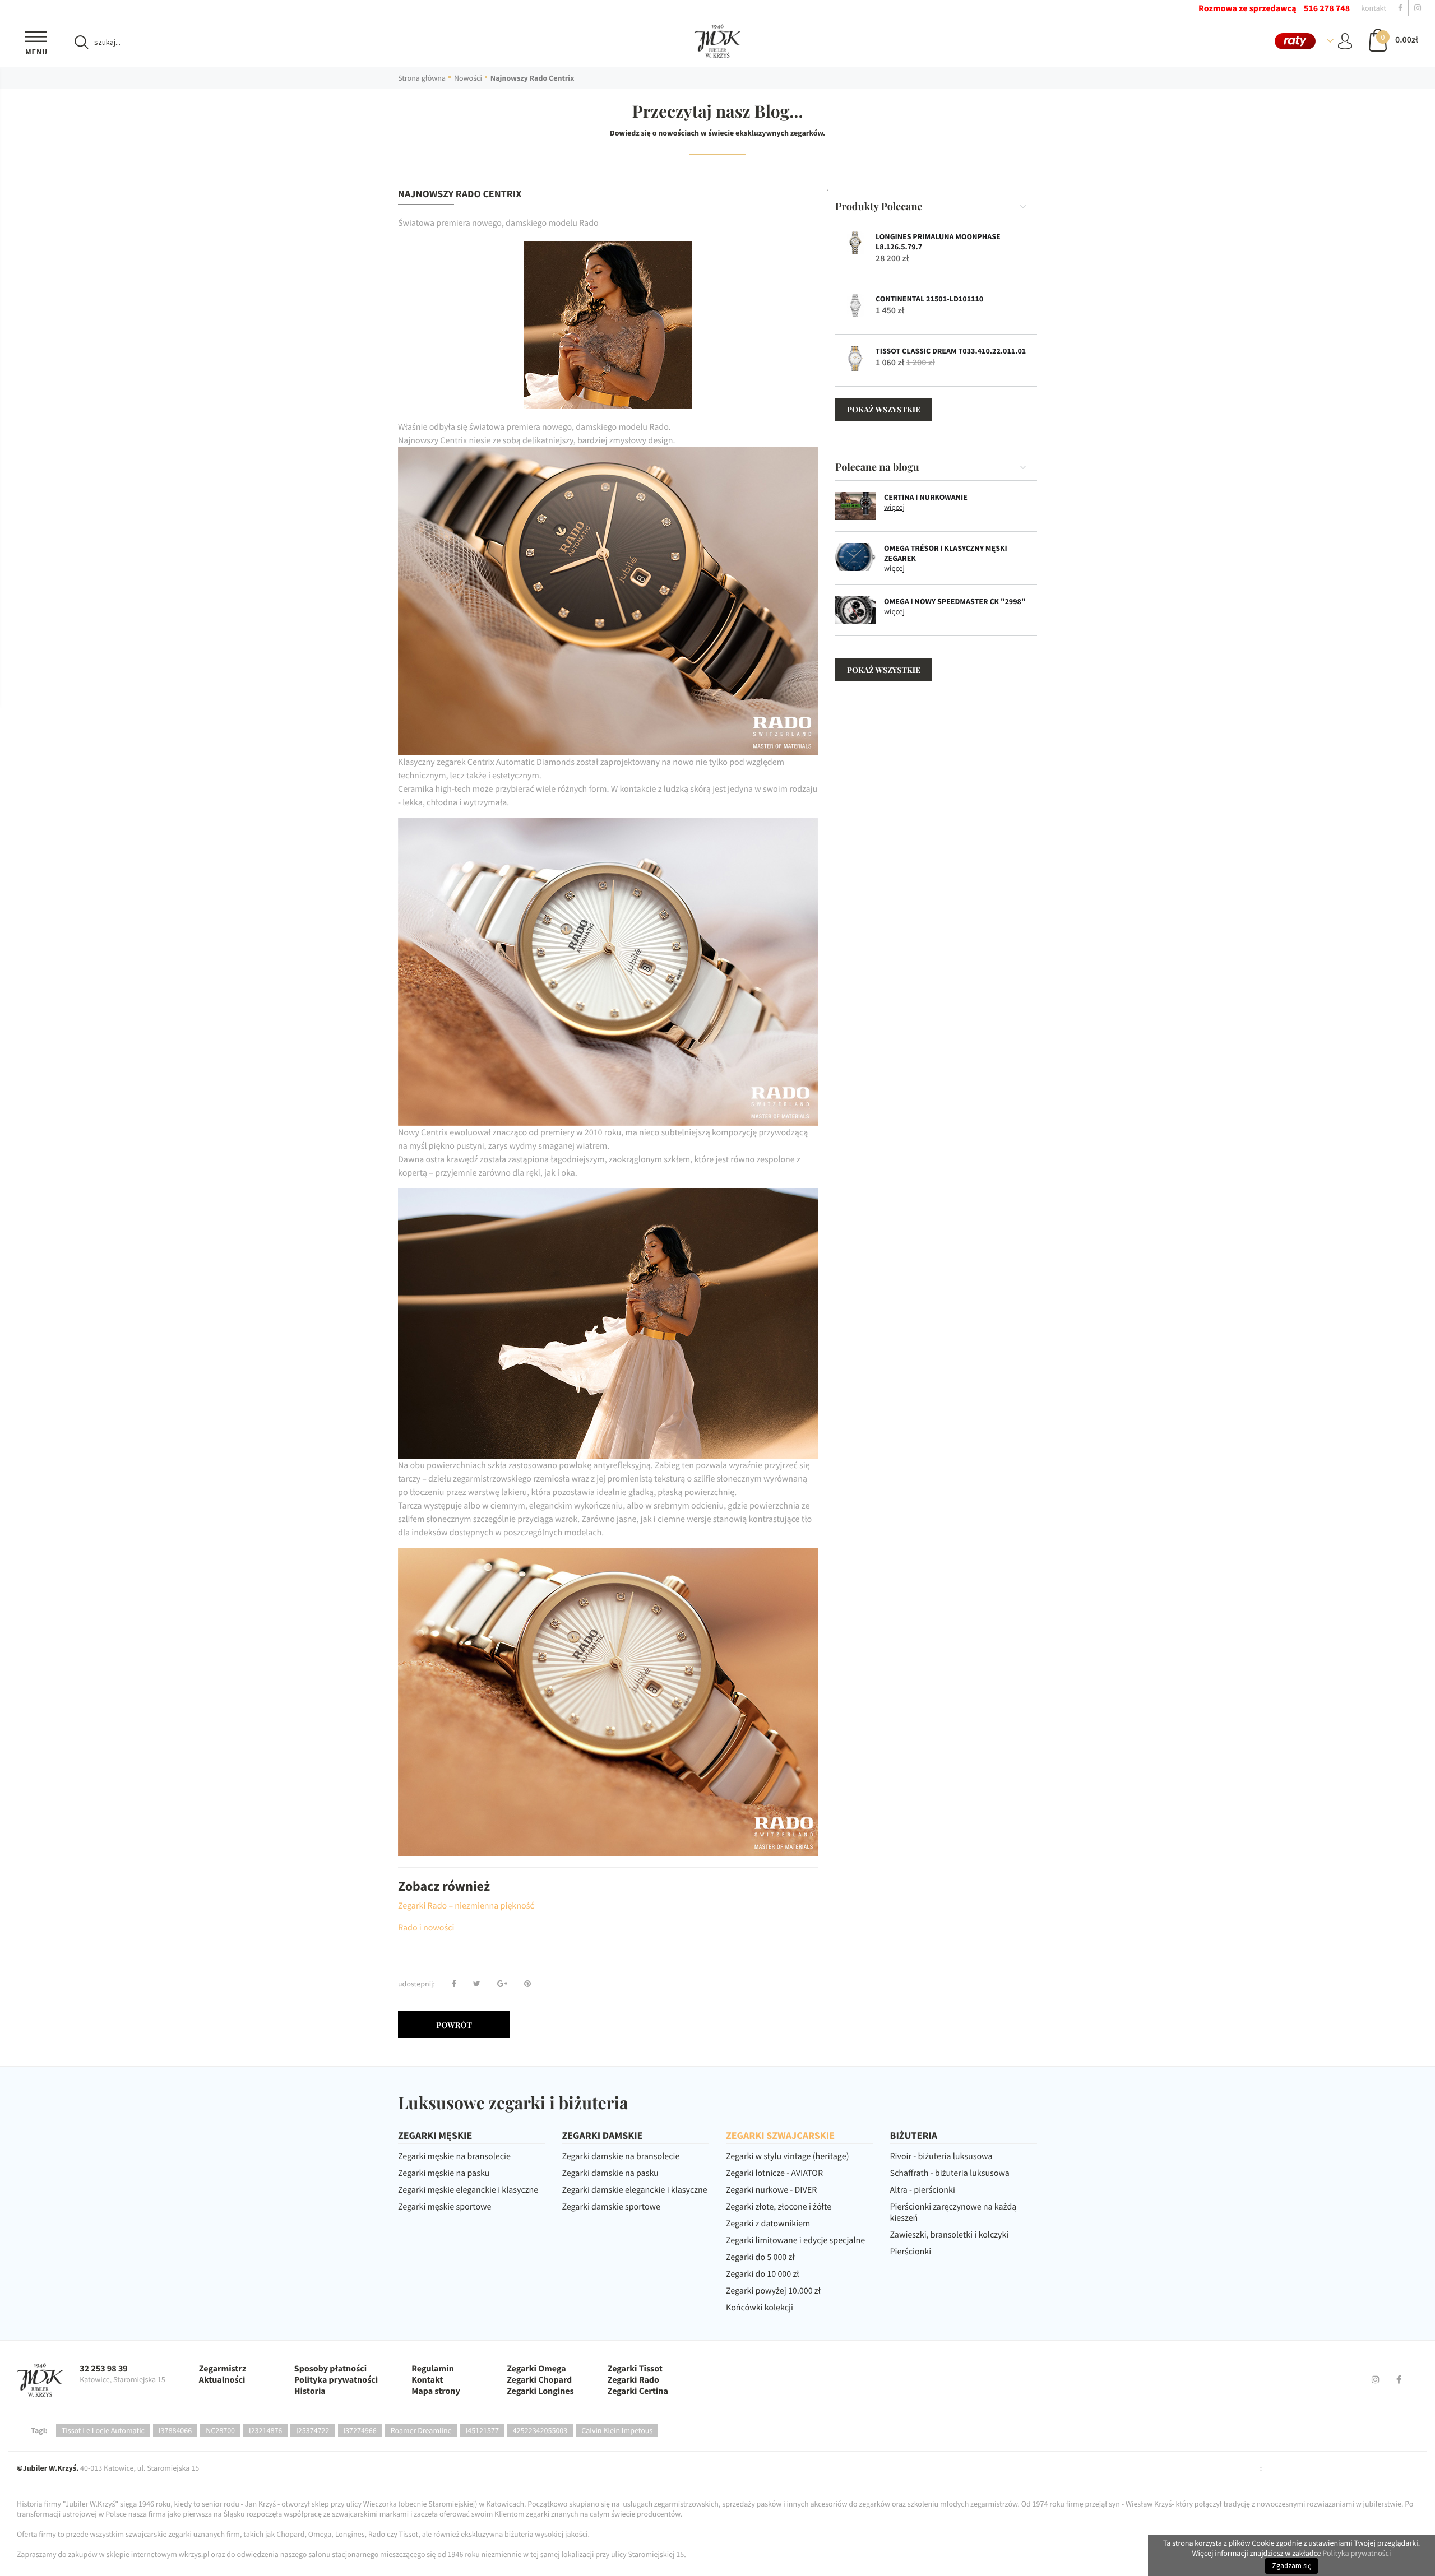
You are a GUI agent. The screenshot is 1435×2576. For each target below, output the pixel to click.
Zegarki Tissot (635, 2369)
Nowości (468, 78)
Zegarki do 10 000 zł (763, 2274)
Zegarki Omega (536, 2369)
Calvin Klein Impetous (617, 2430)
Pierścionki (911, 2252)
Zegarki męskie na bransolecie (454, 2156)
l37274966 (360, 2430)
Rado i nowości (426, 1928)
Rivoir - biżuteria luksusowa (941, 2156)
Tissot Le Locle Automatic (103, 2430)
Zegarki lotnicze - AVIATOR (774, 2173)
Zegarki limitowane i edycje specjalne (795, 2240)
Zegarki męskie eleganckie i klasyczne (468, 2190)
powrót (454, 2025)
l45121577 (482, 2430)
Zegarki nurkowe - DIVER (771, 2190)
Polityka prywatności (336, 2380)
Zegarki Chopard (539, 2380)
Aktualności (222, 2380)
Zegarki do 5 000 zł (760, 2257)
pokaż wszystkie (884, 409)
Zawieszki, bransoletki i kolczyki (950, 2235)
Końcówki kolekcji (760, 2308)
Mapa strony (436, 2391)
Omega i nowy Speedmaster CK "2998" (955, 601)
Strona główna (422, 78)
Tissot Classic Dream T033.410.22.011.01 (951, 351)
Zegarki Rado (633, 2380)
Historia (310, 2391)
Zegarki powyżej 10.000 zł (773, 2291)
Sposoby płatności (330, 2369)
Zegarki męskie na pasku (444, 2173)
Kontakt (427, 2380)
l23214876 (265, 2430)
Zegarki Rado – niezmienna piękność (466, 1906)
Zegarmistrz (223, 2369)
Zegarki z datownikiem (768, 2224)
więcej (894, 507)
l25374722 (313, 2430)
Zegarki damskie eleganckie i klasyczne (635, 2190)
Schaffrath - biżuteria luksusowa (950, 2173)
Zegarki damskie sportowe (611, 2207)
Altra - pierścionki (923, 2190)
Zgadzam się (1291, 2566)
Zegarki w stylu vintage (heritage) (788, 2156)
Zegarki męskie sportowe (445, 2207)
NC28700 (220, 2430)
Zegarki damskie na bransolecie (621, 2156)
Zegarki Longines (540, 2391)
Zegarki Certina (638, 2391)
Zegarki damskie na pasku (610, 2173)
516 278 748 (1327, 8)
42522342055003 (540, 2430)
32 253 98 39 (104, 2369)
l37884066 (175, 2430)
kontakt (1374, 8)
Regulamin (433, 2369)
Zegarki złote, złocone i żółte (779, 2207)
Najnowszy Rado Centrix (533, 78)
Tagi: (39, 2430)
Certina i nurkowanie (926, 497)
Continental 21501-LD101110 (929, 299)
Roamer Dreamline (421, 2430)
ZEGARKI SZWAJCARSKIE (780, 2135)
